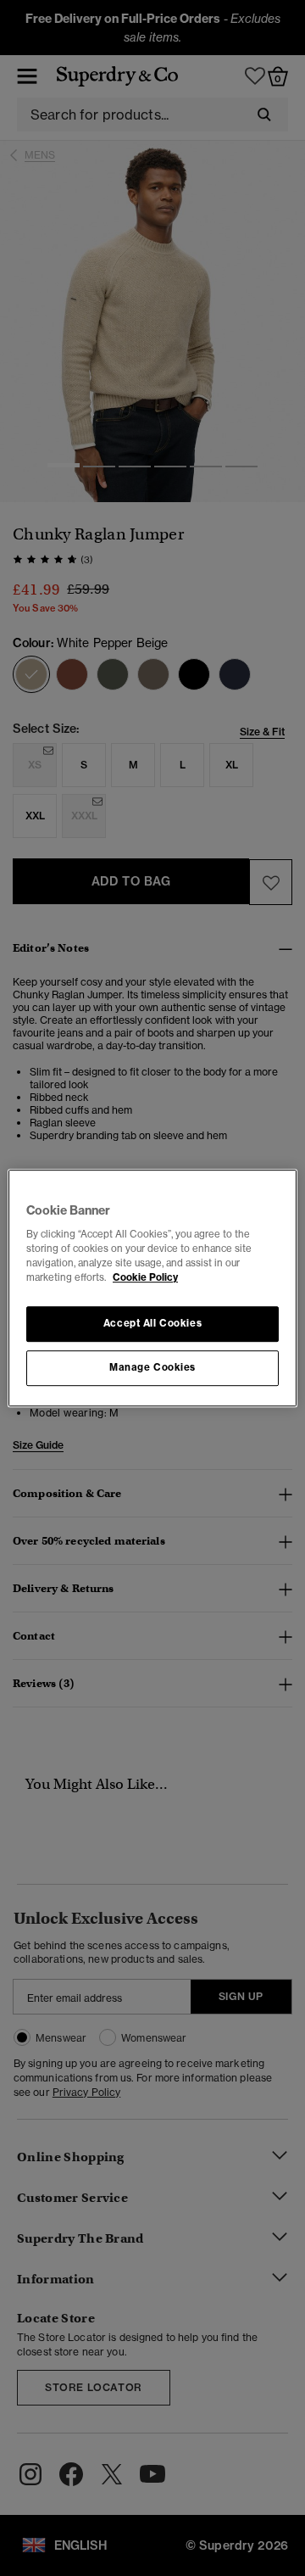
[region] (152, 1288)
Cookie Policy (145, 1277)
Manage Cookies (152, 1367)
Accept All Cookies (152, 1324)
